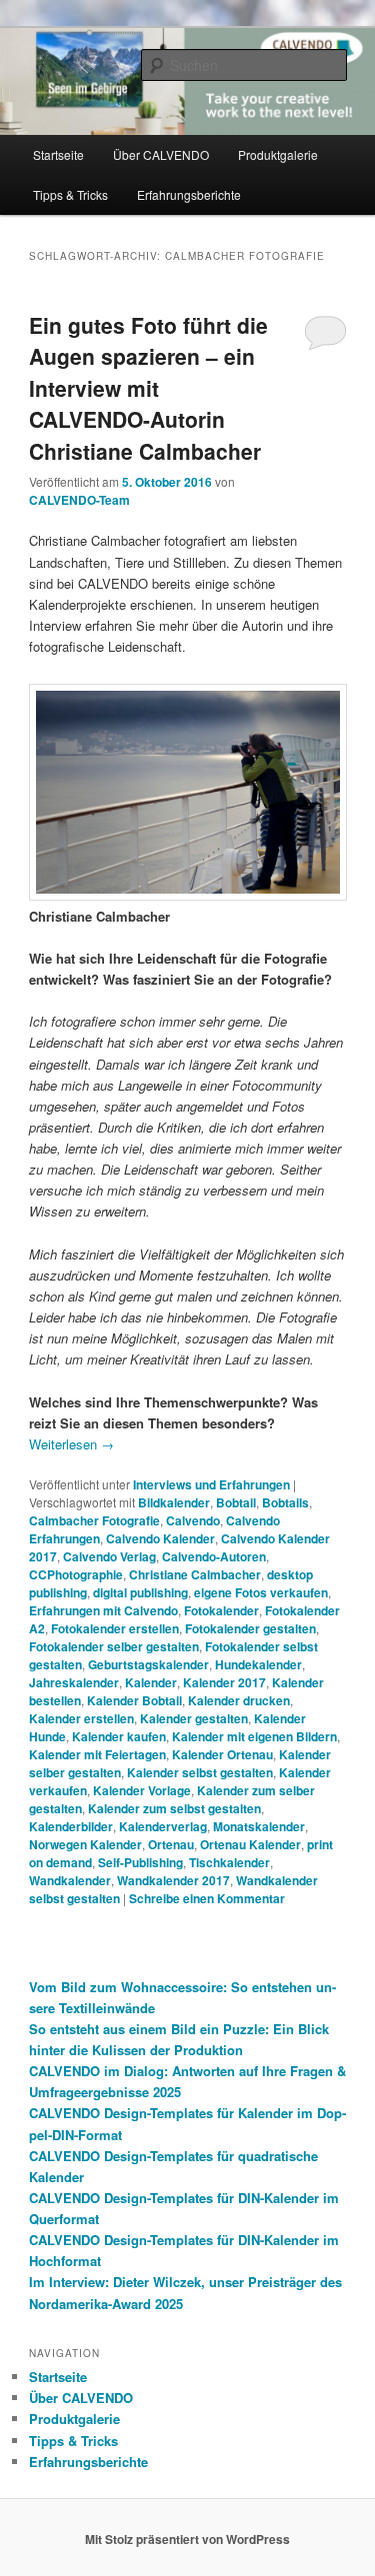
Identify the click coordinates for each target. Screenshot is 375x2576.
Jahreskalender (74, 1682)
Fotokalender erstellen (115, 1628)
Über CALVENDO (161, 154)
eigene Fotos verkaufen (261, 1592)
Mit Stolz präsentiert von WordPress (187, 2539)
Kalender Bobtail (134, 1700)
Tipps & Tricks (70, 194)
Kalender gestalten (194, 1718)
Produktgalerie (278, 154)
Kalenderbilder (71, 1826)
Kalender (151, 1682)
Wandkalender (70, 1880)
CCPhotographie (76, 1574)
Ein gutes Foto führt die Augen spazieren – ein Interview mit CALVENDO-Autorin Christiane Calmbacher (148, 388)
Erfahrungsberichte (189, 194)
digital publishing (140, 1592)
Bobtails (285, 1502)
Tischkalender (229, 1862)
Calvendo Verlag (109, 1556)
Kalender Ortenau (222, 1754)
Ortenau (171, 1844)
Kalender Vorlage (142, 1790)
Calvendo (193, 1520)
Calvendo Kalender (160, 1538)
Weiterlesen (71, 1444)
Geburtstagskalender (148, 1664)
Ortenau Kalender (250, 1844)
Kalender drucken (239, 1700)
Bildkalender (174, 1502)
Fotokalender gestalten (250, 1628)
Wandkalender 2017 (173, 1880)
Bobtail (236, 1502)
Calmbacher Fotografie (94, 1520)
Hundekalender (258, 1664)
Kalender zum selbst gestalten (174, 1808)
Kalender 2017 (224, 1682)
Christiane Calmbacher (195, 1574)
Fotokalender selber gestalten (114, 1646)
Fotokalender (221, 1610)
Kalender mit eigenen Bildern (254, 1736)
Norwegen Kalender (85, 1844)
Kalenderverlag (163, 1826)
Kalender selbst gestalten (200, 1772)
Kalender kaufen (119, 1736)
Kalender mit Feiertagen (97, 1754)
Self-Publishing (140, 1862)
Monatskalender (259, 1826)
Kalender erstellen (81, 1718)
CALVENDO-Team (79, 500)
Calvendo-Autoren (214, 1556)
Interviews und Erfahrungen (211, 1484)
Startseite (58, 154)
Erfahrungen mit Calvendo (103, 1610)
